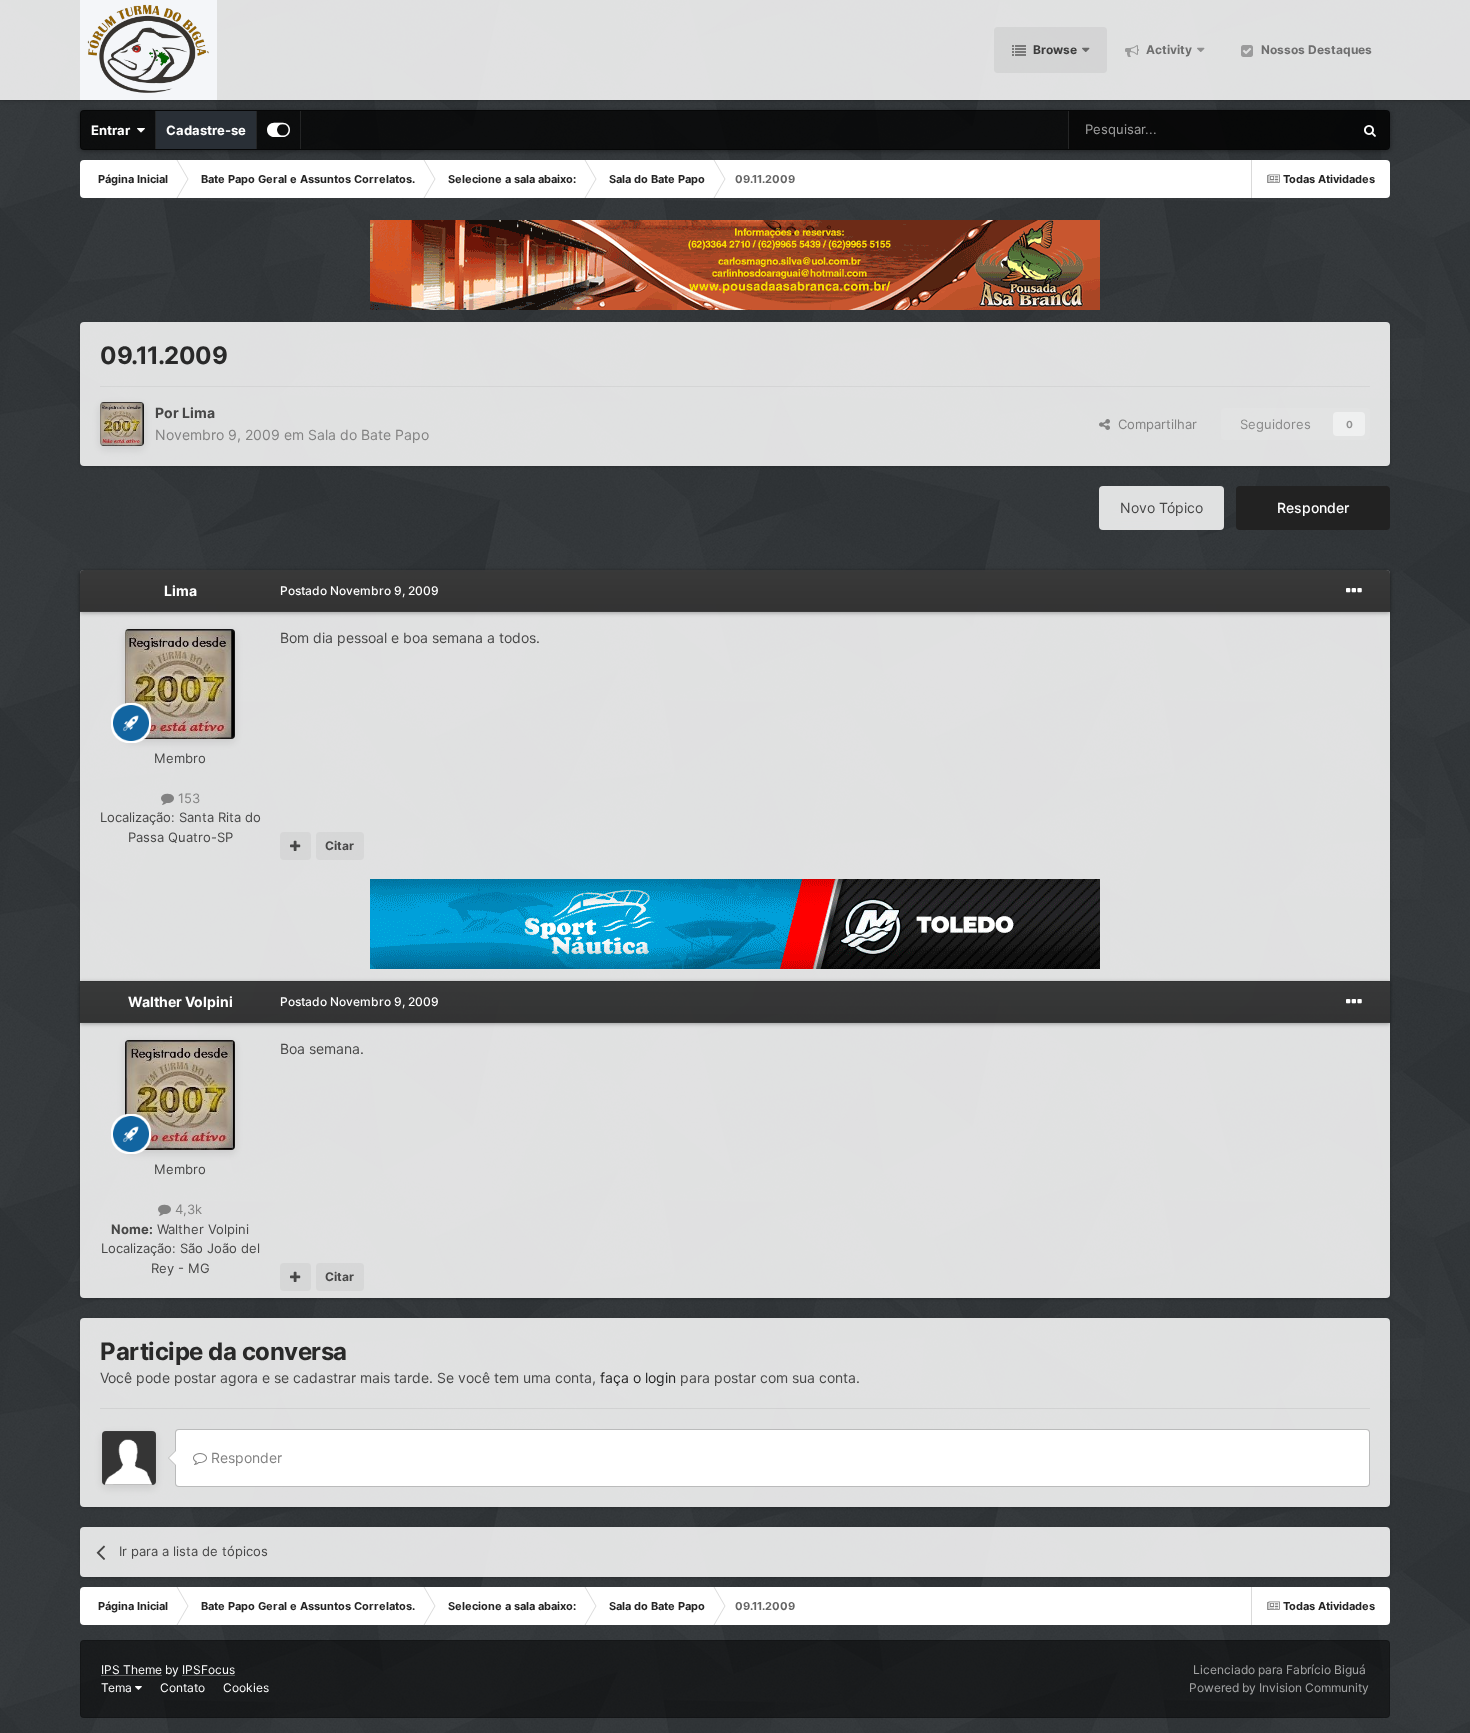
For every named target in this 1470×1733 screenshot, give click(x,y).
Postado (359, 590)
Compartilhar (1153, 424)
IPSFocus (208, 1669)
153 (187, 798)
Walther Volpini (180, 1001)
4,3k (186, 1209)
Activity (1167, 49)
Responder (1313, 507)
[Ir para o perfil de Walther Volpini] (180, 1095)
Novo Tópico (1161, 507)
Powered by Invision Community (1279, 1687)
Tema (118, 1687)
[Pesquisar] (1370, 130)
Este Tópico (1291, 129)
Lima (198, 412)
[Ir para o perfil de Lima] (122, 424)
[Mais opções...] (1354, 591)
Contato (182, 1687)
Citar (339, 845)
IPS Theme (131, 1669)
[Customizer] (278, 130)
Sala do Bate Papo (368, 434)
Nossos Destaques (1315, 49)
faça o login (638, 1377)
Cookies (246, 1687)
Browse (1053, 49)
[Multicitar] (295, 846)
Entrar (113, 130)
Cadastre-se (206, 130)
